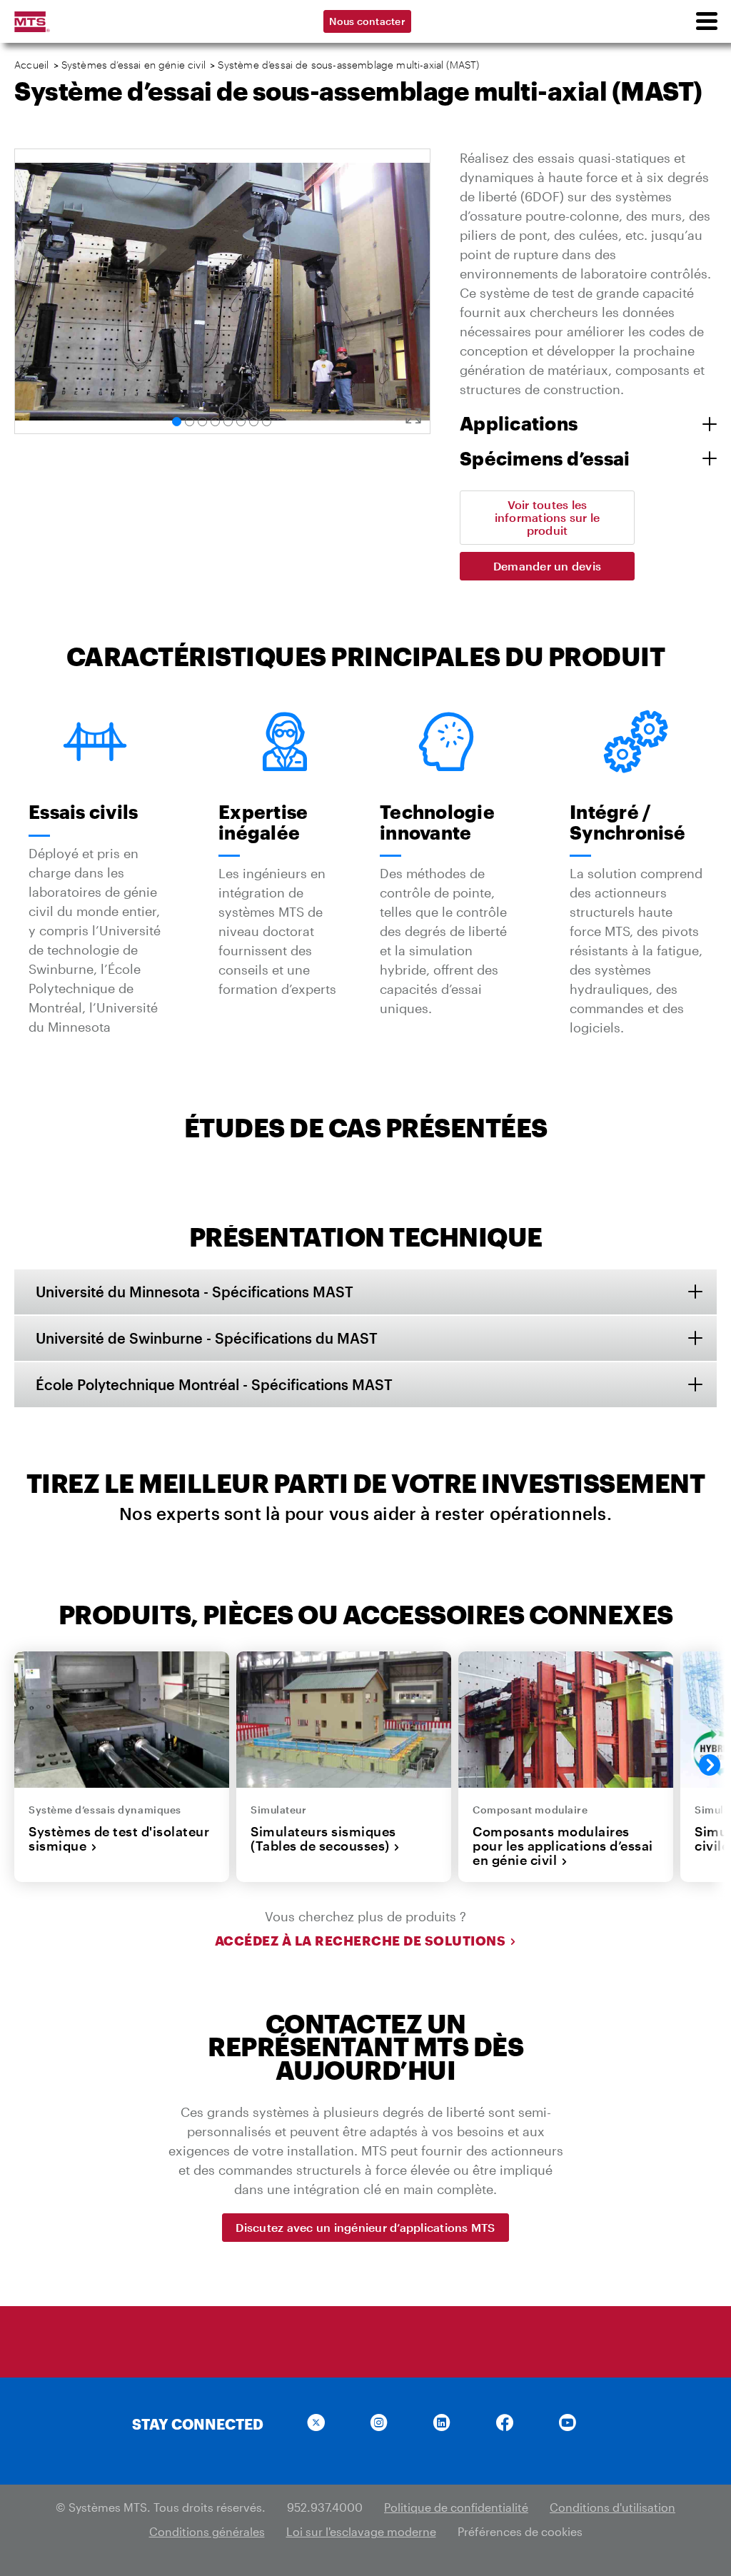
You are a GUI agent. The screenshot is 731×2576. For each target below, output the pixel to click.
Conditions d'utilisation (612, 2507)
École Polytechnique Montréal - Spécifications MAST (214, 1384)
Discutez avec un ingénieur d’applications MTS (365, 2227)
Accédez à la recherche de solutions (361, 1941)
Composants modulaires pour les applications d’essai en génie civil (563, 1846)
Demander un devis (547, 566)
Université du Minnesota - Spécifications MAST (195, 1292)
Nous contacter (367, 21)
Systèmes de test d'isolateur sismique (119, 1839)
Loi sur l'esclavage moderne (361, 2531)
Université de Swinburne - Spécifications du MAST (207, 1338)
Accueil (31, 65)
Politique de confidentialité (456, 2507)
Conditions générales (207, 2531)
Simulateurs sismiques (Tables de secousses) (323, 1839)
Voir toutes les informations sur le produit (548, 517)
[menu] (706, 21)
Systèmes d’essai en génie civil (133, 65)
